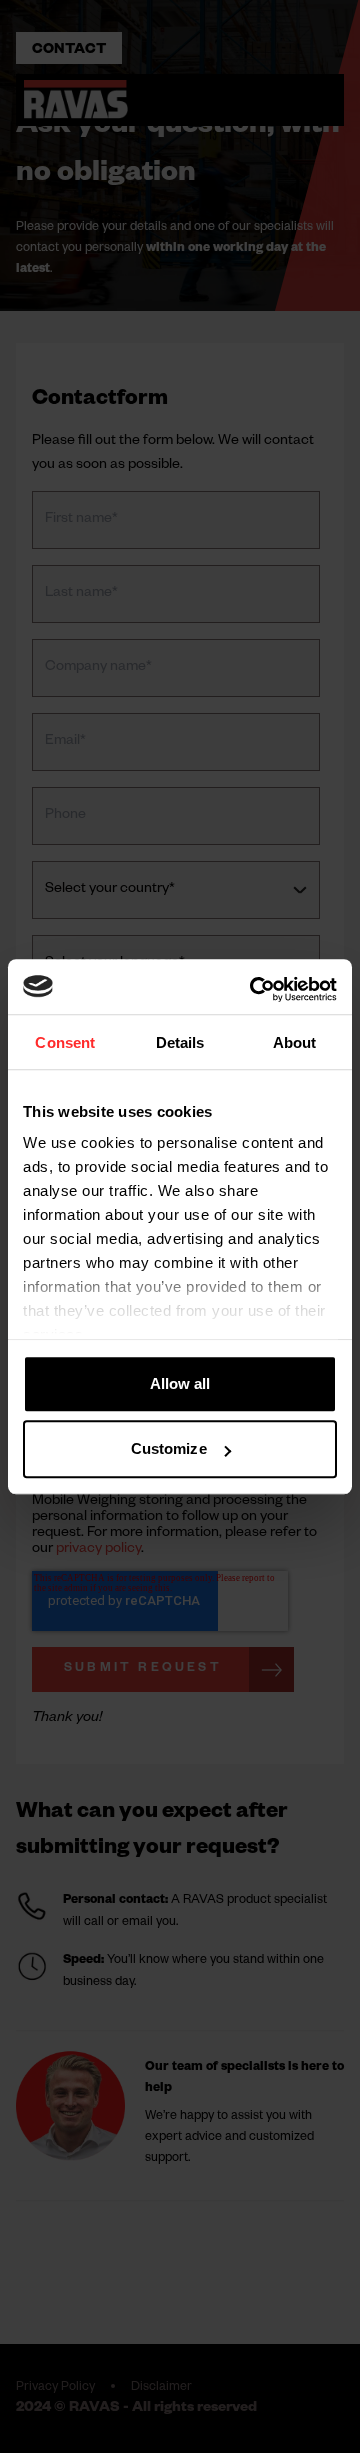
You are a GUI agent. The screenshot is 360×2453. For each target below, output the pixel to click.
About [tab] (295, 1043)
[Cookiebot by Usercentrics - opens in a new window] (254, 989)
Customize (169, 1448)
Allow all (180, 1383)
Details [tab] (180, 1043)
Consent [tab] (65, 1043)
